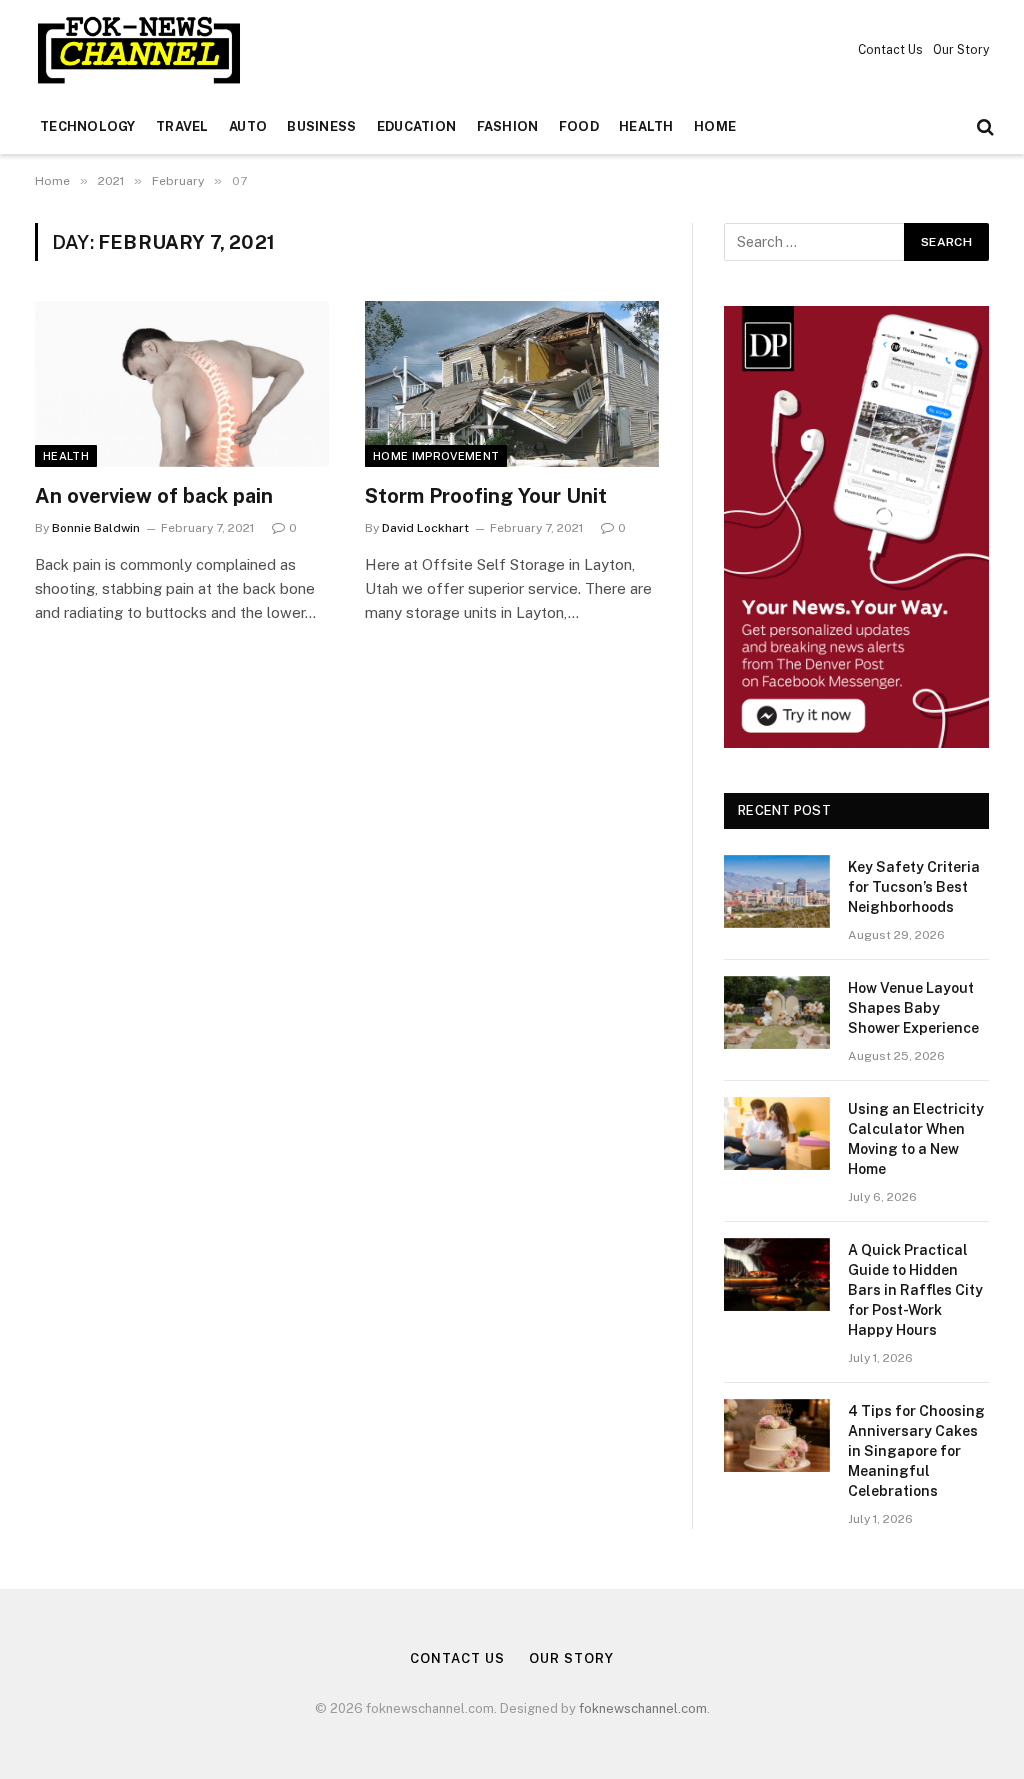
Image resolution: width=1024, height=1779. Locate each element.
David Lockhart (425, 528)
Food (579, 126)
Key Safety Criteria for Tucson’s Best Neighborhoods (914, 887)
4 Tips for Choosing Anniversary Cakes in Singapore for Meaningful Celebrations (916, 1451)
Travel (182, 126)
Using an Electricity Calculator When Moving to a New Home (916, 1139)
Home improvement (436, 456)
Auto (248, 126)
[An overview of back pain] (182, 383)
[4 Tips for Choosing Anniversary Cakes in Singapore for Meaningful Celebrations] (777, 1435)
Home (715, 126)
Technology (88, 126)
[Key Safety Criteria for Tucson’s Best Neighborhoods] (777, 891)
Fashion (508, 126)
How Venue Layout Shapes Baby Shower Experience (913, 1008)
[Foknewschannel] (138, 50)
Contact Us (890, 50)
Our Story (961, 50)
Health (646, 126)
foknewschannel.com (643, 1708)
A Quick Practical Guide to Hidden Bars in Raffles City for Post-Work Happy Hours (915, 1290)
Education (416, 126)
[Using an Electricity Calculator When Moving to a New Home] (777, 1133)
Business (321, 126)
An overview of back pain (154, 496)
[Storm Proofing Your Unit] (512, 383)
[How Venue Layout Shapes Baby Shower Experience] (777, 1012)
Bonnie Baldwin (96, 528)
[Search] (983, 127)
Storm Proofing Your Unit (486, 496)
